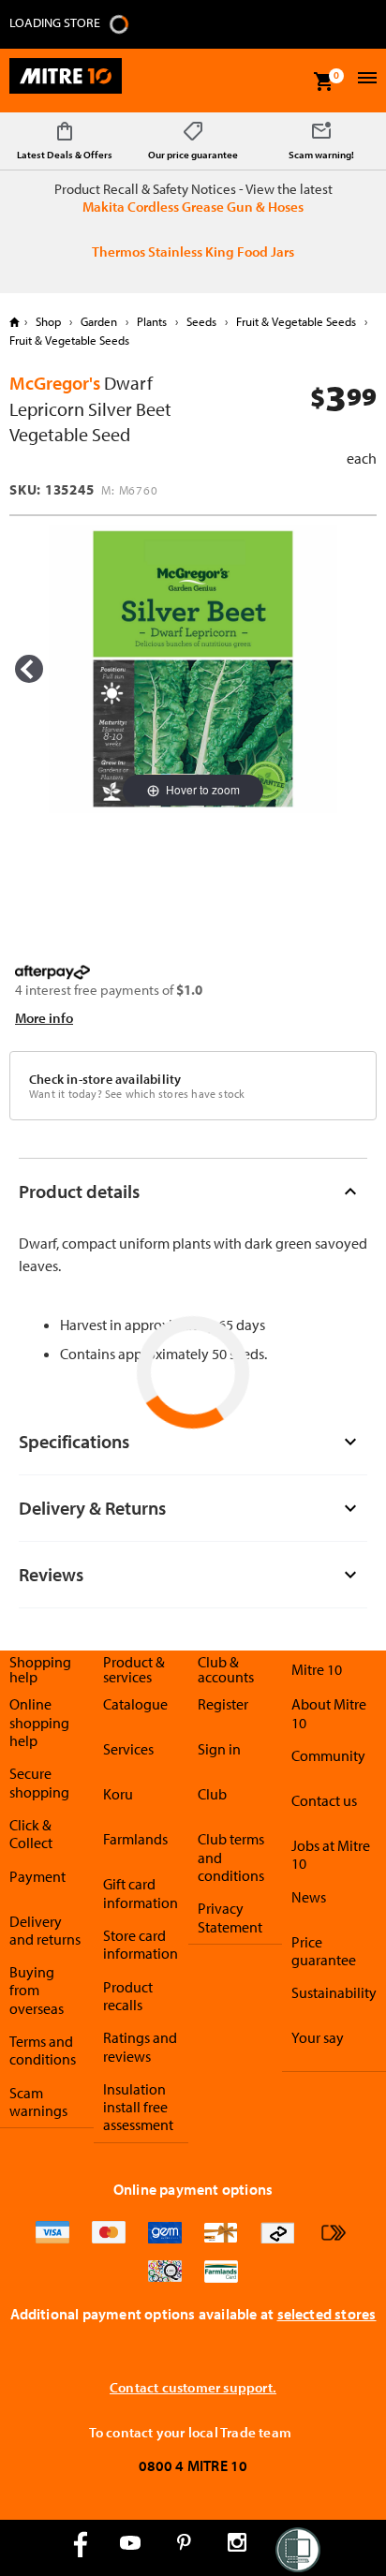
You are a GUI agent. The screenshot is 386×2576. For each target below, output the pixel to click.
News (309, 1897)
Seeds (201, 321)
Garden (99, 321)
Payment (37, 1876)
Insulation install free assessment (138, 2107)
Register (223, 1704)
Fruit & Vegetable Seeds (296, 321)
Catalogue (135, 1704)
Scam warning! (321, 155)
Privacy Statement (230, 1917)
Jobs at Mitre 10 (331, 1854)
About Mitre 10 (329, 1713)
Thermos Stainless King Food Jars (193, 252)
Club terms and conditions (231, 1857)
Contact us (324, 1800)
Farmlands (135, 1839)
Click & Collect (31, 1834)
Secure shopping (39, 1782)
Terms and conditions (43, 2050)
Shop (48, 321)
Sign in (219, 1749)
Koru (118, 1794)
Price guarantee (324, 1951)
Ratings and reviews (140, 2046)
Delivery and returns (45, 1930)
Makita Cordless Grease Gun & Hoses (193, 207)
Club (212, 1794)
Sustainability (334, 1992)
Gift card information (141, 1893)
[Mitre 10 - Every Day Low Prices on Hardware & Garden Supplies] (66, 81)
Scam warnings (38, 2102)
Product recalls (128, 1996)
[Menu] (365, 80)
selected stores (327, 2314)
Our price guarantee (193, 155)
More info (44, 1018)
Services (128, 1749)
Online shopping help (39, 1722)
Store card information (141, 1944)
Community (328, 1755)
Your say (318, 2037)
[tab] (193, 1191)
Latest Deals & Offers (65, 155)
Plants (152, 321)
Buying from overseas (37, 1990)
